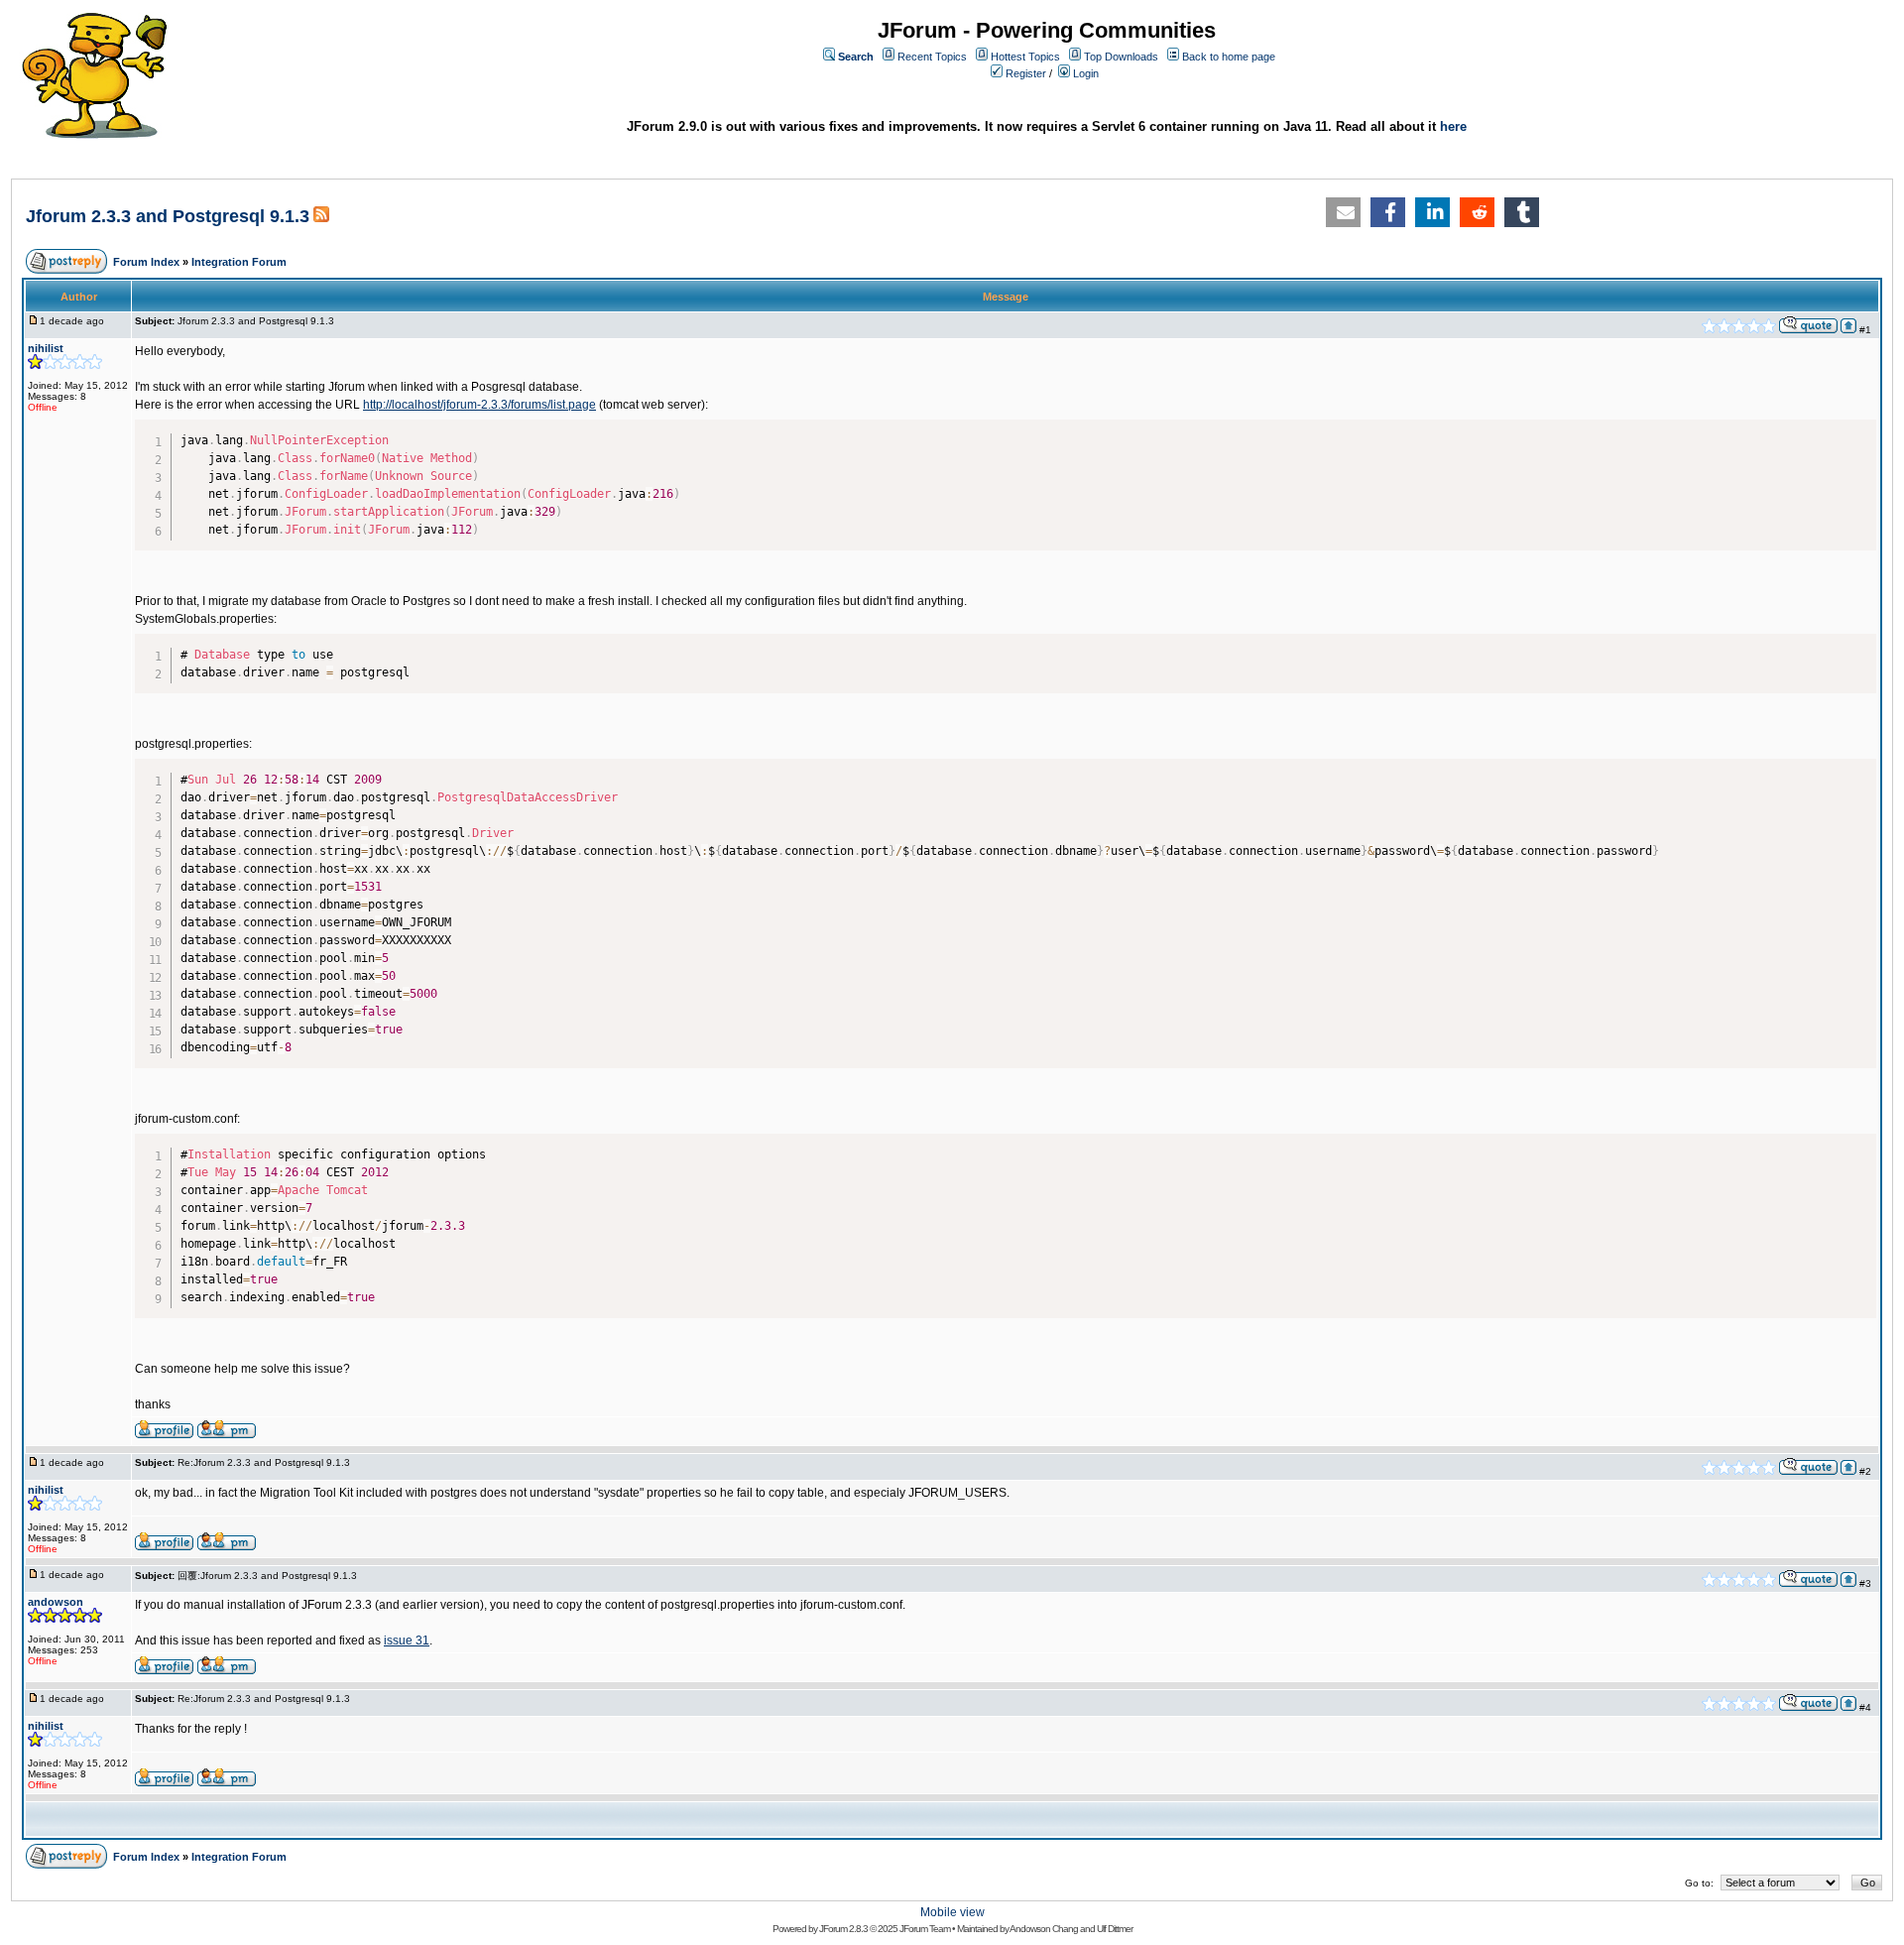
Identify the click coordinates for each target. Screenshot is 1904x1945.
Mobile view (952, 1912)
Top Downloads (1121, 57)
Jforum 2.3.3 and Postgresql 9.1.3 (168, 216)
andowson (56, 1602)
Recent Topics (932, 57)
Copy (1857, 429)
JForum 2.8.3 (843, 1929)
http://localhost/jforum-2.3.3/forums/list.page (479, 405)
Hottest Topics (1025, 57)
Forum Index (146, 262)
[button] (1343, 212)
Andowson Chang (1044, 1929)
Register (1026, 73)
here (1453, 126)
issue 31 (407, 1641)
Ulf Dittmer (1115, 1929)
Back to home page (1229, 57)
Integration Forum (239, 262)
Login (1086, 73)
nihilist (46, 348)
